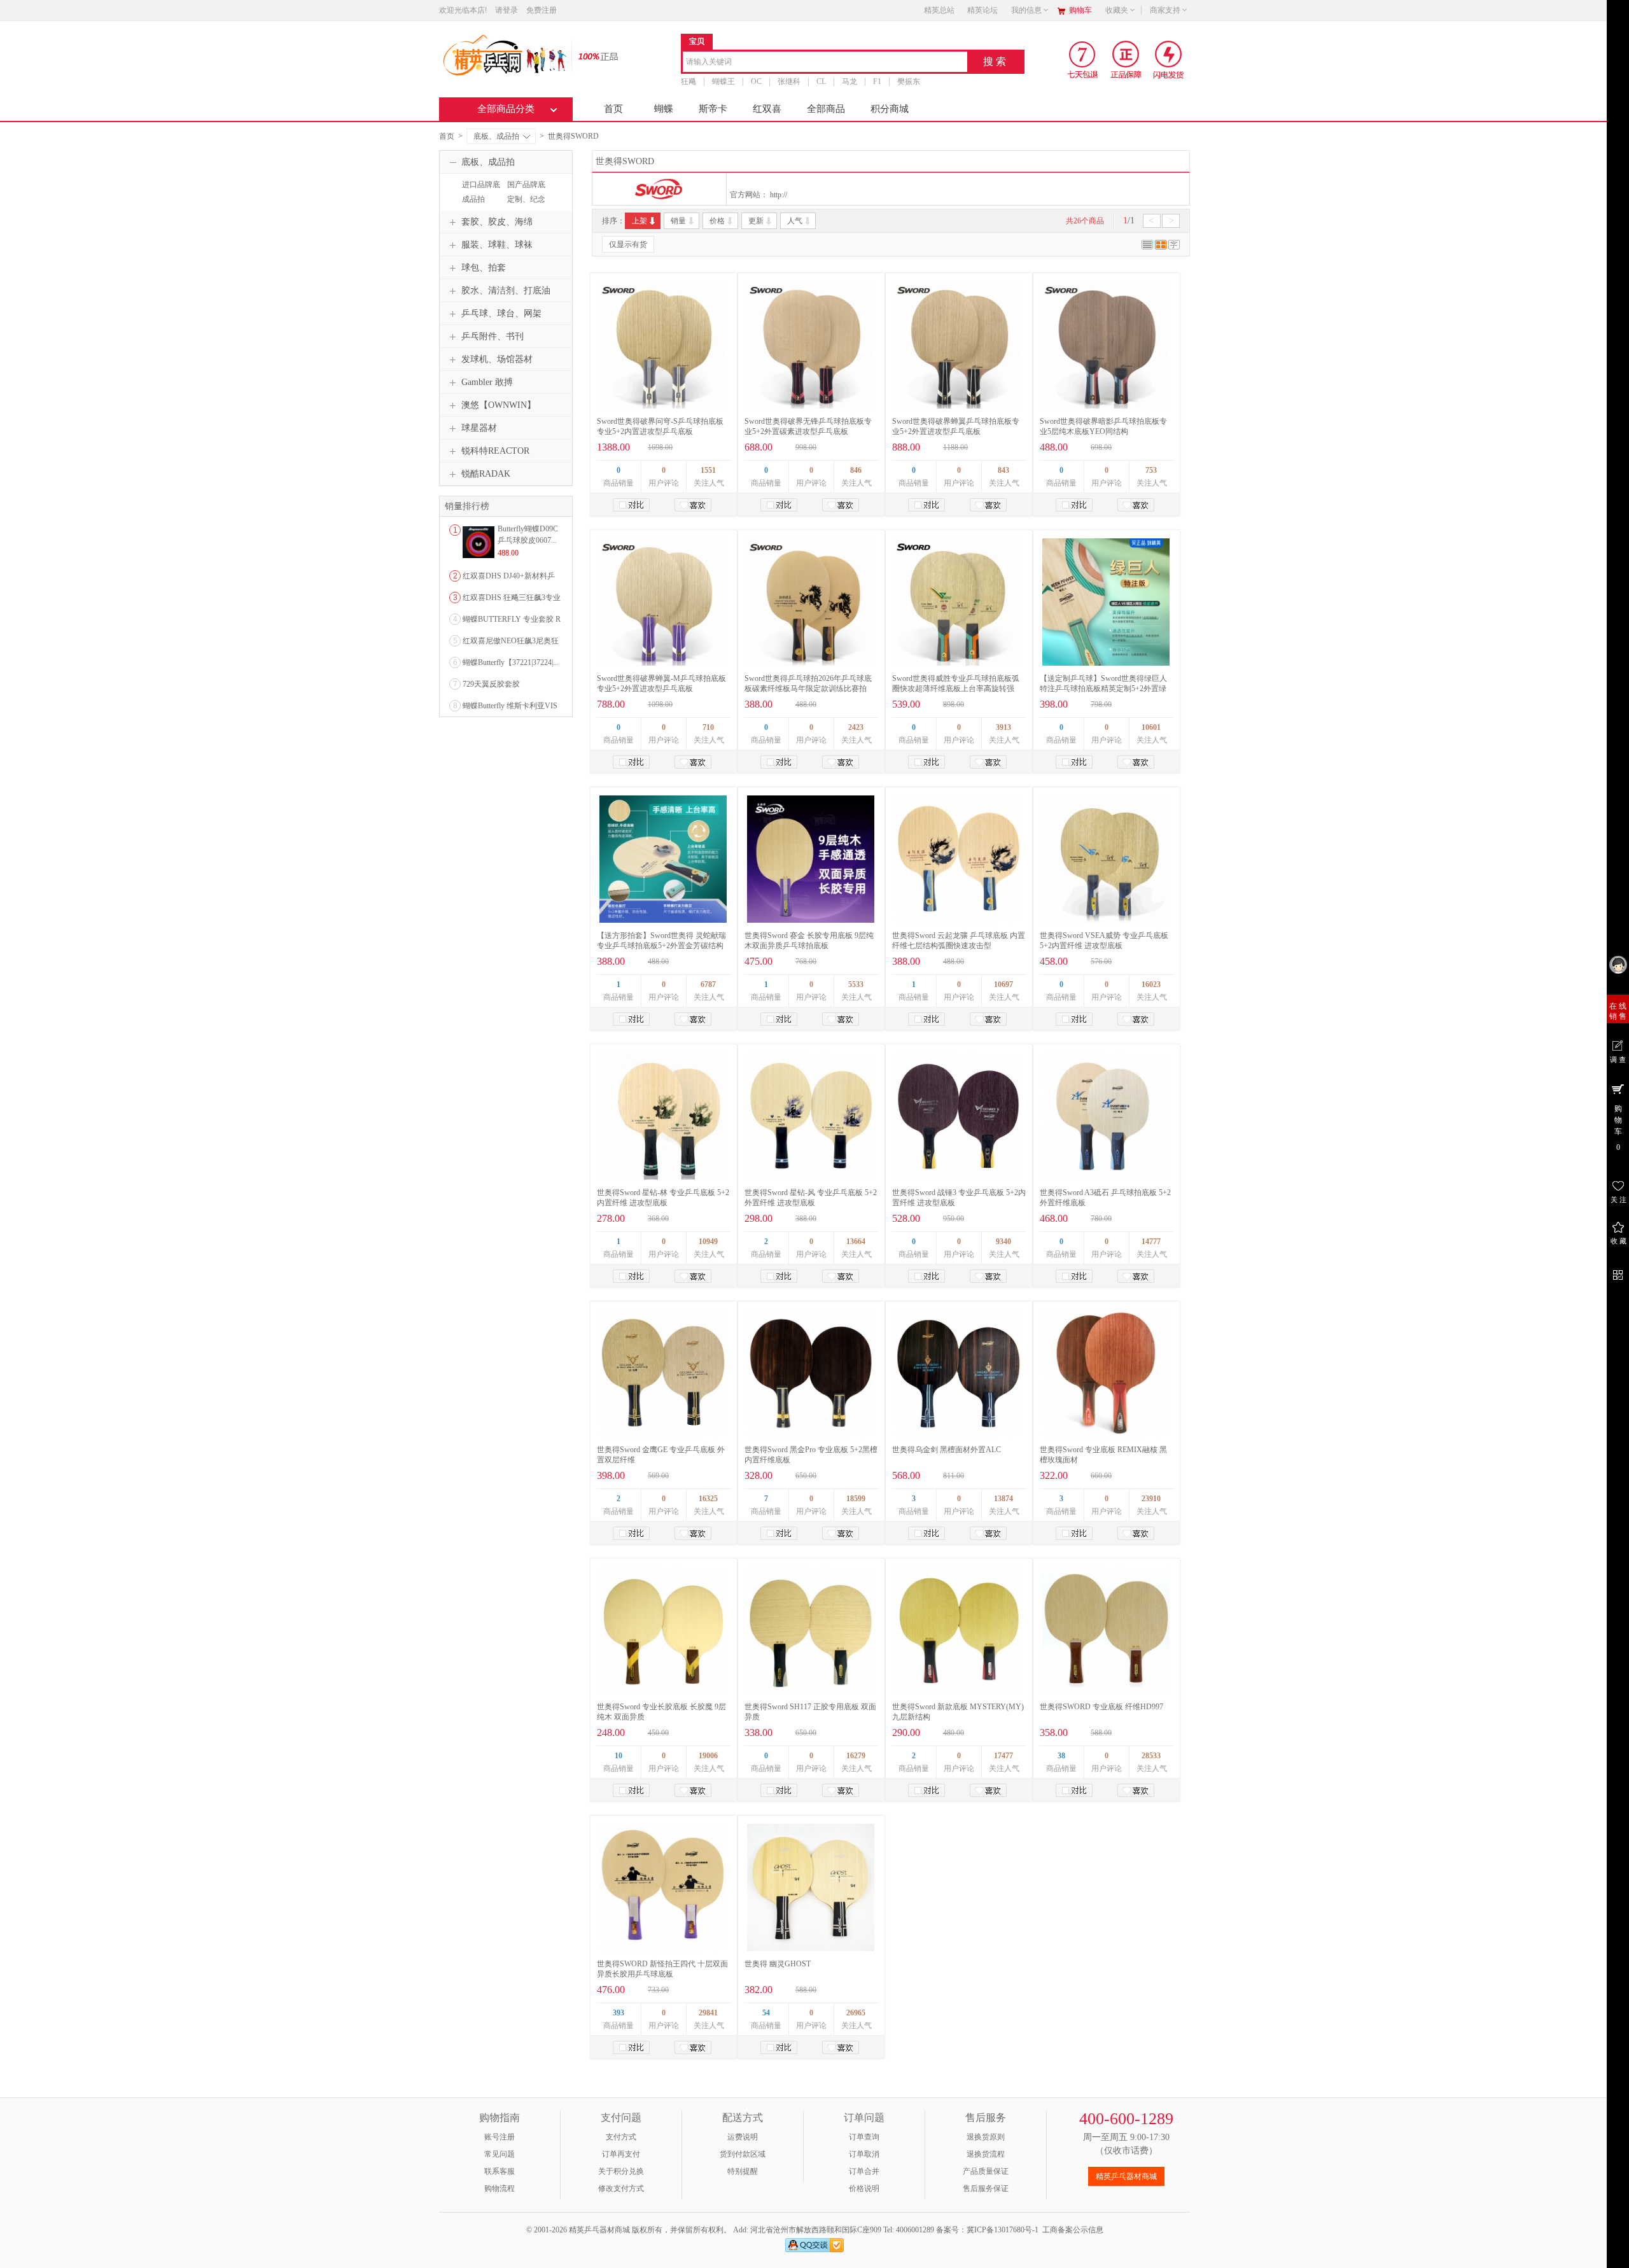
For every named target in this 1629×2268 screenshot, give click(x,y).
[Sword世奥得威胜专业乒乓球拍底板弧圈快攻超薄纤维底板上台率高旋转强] (958, 602)
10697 (1003, 984)
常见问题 (500, 2154)
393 (619, 2013)
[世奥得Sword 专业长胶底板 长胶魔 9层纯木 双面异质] (663, 1630)
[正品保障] (594, 56)
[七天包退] (1084, 59)
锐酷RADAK (486, 474)
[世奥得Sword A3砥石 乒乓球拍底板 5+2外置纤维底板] (1106, 1116)
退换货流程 (986, 2154)
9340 (1003, 1242)
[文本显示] (1174, 247)
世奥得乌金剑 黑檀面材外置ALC (947, 1450)
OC (756, 81)
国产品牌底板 (525, 190)
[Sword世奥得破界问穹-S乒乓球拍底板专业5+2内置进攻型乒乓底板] (663, 345)
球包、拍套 (484, 268)
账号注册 (500, 2137)
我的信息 (1026, 10)
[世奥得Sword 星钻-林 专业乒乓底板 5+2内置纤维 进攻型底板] (663, 1116)
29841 (708, 2013)
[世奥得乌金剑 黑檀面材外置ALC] (958, 1373)
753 (1151, 470)
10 (619, 1756)
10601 (1151, 727)
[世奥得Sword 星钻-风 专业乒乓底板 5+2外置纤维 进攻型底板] (811, 1116)
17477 (1003, 1756)
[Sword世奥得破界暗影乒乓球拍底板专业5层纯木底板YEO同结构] (1106, 345)
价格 (717, 221)
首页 (613, 109)
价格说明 (864, 2188)
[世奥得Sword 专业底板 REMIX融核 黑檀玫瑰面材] (1106, 1373)
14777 (1151, 1242)
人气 (795, 221)
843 (1003, 470)
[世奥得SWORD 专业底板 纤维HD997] (1106, 1630)
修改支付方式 (621, 2188)
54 (766, 2013)
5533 (856, 984)
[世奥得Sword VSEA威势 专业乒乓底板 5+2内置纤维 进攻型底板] (1106, 859)
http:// (779, 195)
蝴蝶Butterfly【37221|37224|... (511, 662)
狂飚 (689, 81)
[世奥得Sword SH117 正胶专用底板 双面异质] (811, 1630)
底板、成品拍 (496, 136)
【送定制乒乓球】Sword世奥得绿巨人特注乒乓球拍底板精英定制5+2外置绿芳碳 (1103, 689)
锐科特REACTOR (495, 451)
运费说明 (743, 2137)
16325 (708, 1499)
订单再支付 (621, 2154)
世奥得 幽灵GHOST (778, 1964)
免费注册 (542, 10)
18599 (856, 1499)
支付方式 (621, 2137)
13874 (1003, 1499)
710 (708, 727)
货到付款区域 (743, 2154)
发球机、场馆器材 (497, 359)
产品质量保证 (986, 2171)
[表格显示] (1161, 247)
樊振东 (909, 81)
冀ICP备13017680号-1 (1003, 2230)
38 (1061, 1756)
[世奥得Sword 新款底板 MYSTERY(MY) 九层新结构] (958, 1630)
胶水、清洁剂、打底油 (506, 290)
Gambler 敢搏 (487, 382)
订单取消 (864, 2154)
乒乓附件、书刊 (493, 336)
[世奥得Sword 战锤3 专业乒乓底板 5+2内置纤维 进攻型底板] (958, 1116)
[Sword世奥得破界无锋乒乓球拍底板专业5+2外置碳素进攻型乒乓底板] (811, 345)
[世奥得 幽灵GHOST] (811, 1887)
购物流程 (500, 2188)
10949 (708, 1242)
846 (856, 470)
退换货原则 (986, 2137)
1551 (708, 470)
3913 (1003, 727)
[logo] (504, 54)
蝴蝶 (664, 109)
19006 (708, 1756)
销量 (678, 221)
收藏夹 (1117, 10)
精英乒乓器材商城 (1126, 2176)
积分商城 (890, 109)
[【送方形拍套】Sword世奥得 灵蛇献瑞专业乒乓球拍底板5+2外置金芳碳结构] (663, 859)
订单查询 (864, 2137)
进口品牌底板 (479, 190)
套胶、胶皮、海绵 (497, 222)
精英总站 (939, 10)
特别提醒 (743, 2171)
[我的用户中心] (1618, 964)
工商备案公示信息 (1073, 2230)
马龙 (849, 81)
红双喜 (767, 109)
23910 (1151, 1499)
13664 (856, 1242)
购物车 (1080, 10)
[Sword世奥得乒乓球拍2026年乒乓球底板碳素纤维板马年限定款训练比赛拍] (811, 602)
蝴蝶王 (724, 81)
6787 (708, 984)
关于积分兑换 (621, 2171)
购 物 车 (1618, 1128)
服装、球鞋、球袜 (497, 245)
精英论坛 (982, 10)
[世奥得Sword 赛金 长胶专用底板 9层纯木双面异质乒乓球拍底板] (811, 859)
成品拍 (473, 199)
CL (821, 81)
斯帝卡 (713, 109)
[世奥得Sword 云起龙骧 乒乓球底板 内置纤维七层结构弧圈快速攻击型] (958, 859)
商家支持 (1165, 10)
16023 (1151, 984)
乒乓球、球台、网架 (501, 313)
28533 (1151, 1756)
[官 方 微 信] (1618, 1273)
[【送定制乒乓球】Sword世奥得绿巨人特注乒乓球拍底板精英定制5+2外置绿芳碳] (1106, 602)
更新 (756, 221)
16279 (856, 1756)
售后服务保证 (986, 2188)
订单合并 (864, 2171)
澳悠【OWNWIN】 (499, 405)
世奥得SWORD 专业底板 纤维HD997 (1101, 1707)
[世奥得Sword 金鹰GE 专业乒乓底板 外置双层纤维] (663, 1373)
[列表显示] (1147, 247)
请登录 (507, 10)
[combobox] (825, 63)
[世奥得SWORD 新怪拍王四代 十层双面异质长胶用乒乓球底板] (663, 1887)
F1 (877, 81)
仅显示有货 (628, 244)
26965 (856, 2013)
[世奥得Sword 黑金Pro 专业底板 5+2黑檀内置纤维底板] (811, 1373)
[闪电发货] (1169, 59)
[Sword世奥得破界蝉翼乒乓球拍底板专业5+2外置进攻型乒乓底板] (958, 345)
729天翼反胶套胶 (491, 684)
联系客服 (500, 2171)
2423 (856, 727)
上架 (640, 221)
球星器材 (479, 428)
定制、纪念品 (525, 205)
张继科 (789, 81)
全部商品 (826, 109)
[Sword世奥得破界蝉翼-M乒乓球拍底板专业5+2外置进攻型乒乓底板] (663, 602)
